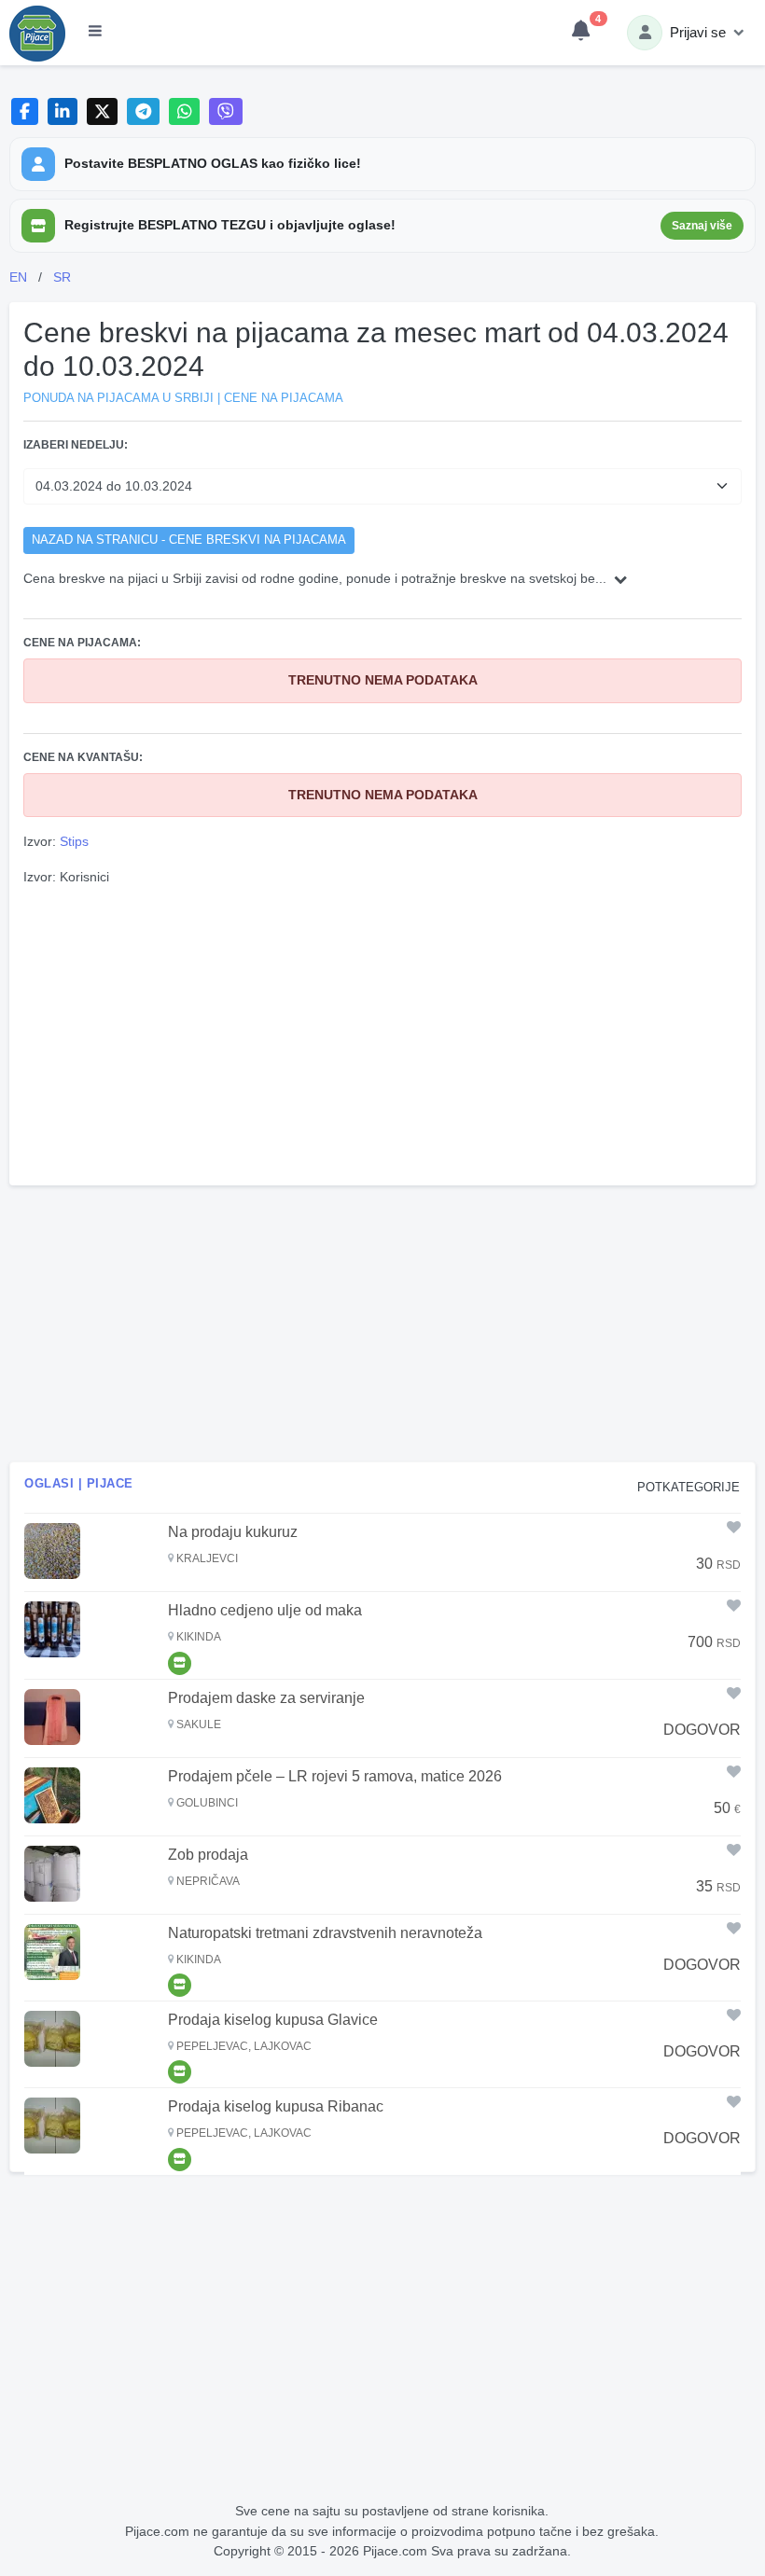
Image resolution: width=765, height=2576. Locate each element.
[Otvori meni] (95, 33)
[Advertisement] (382, 1033)
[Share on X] (102, 111)
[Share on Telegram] (144, 111)
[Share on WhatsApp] (184, 111)
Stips (74, 841)
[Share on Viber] (226, 111)
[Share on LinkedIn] (63, 111)
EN (18, 277)
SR (62, 277)
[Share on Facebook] (25, 111)
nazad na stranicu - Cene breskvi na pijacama (189, 540)
